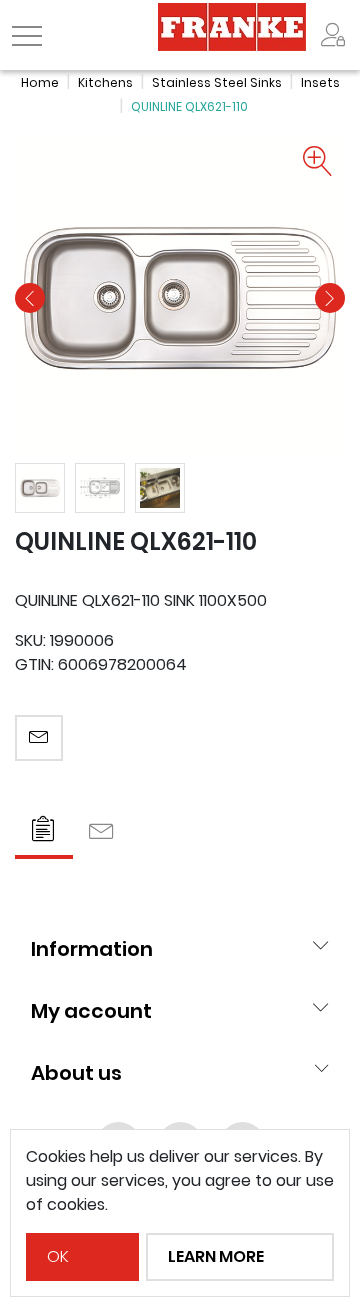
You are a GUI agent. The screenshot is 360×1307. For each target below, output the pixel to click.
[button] (30, 298)
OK (58, 1256)
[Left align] (333, 35)
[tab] (44, 831)
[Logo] (232, 25)
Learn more (216, 1256)
